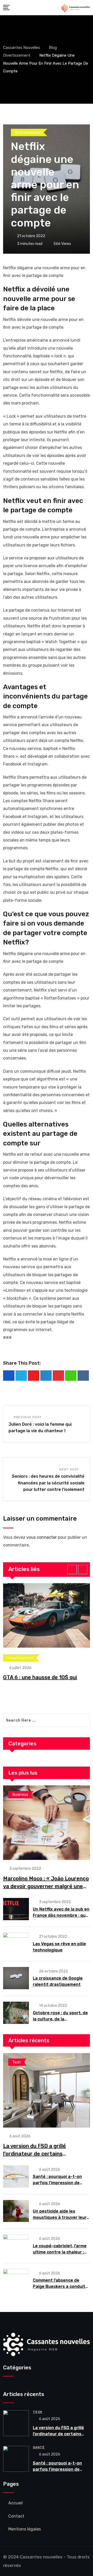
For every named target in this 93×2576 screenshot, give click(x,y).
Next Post (69, 1469)
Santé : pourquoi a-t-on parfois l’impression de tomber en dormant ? (57, 2183)
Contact (16, 2516)
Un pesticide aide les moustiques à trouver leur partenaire (60, 2217)
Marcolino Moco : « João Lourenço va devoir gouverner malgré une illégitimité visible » (46, 1886)
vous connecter (42, 1537)
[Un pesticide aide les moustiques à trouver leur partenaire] (16, 2211)
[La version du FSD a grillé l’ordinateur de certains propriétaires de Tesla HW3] (47, 2090)
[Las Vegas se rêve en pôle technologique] (16, 1944)
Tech (38, 2412)
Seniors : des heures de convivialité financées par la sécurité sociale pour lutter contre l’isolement (48, 1483)
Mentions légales (25, 2529)
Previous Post (28, 1417)
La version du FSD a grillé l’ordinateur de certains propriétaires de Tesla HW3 (37, 2154)
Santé (39, 2447)
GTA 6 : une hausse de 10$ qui (40, 1677)
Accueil (16, 2503)
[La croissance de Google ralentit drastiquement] (16, 1978)
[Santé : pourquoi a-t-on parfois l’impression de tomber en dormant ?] (16, 2176)
